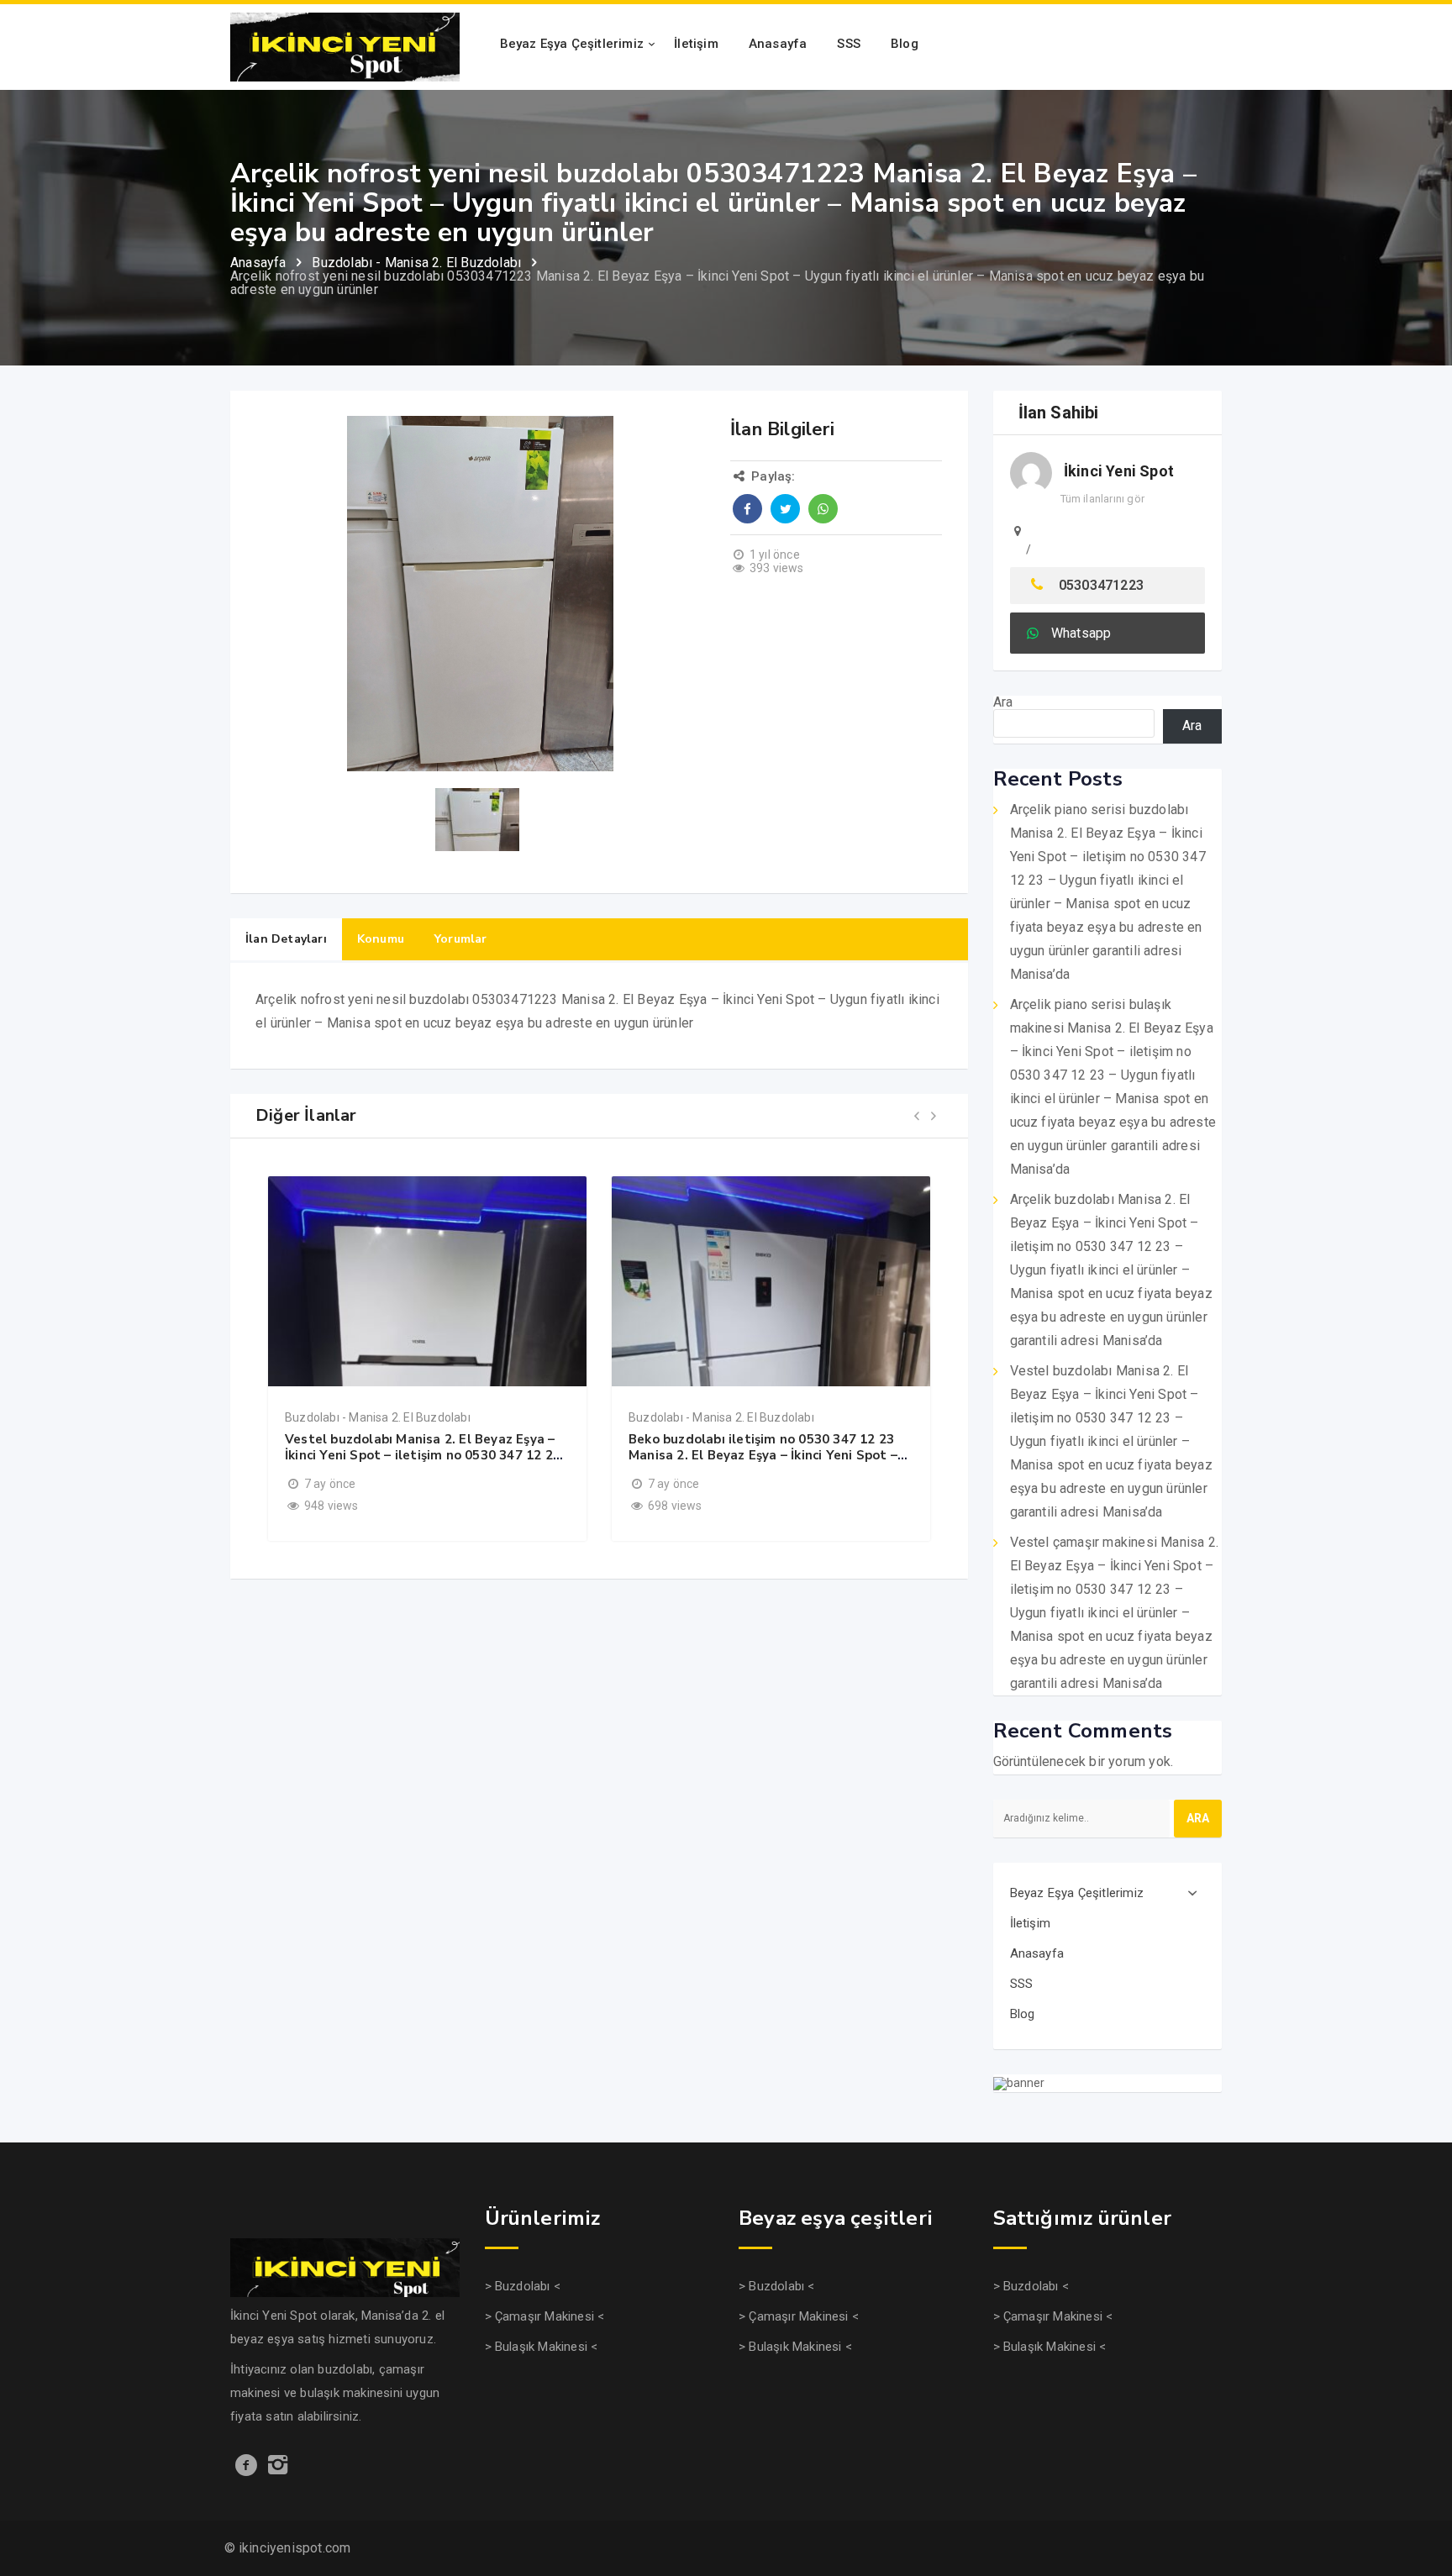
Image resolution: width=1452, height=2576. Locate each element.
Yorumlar (461, 939)
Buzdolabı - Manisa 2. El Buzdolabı (378, 1417)
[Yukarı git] (1421, 2497)
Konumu (381, 939)
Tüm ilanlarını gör (1103, 499)
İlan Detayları (286, 939)
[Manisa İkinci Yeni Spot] (345, 46)
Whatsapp (1081, 633)
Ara (1003, 702)
